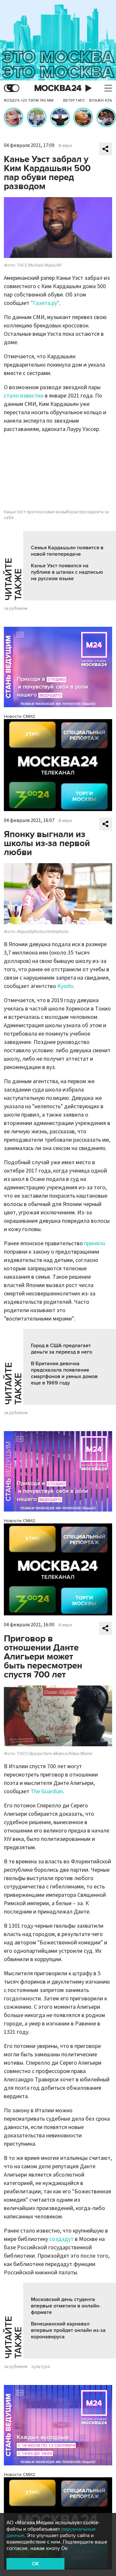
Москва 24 (58, 88)
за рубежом (16, 608)
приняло (95, 1243)
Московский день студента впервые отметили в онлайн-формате (66, 2306)
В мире (65, 146)
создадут (61, 2239)
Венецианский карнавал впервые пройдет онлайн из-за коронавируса (68, 2330)
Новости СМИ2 (19, 716)
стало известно (24, 396)
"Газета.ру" (45, 303)
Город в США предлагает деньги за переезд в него (62, 1349)
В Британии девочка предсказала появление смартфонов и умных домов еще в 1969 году (64, 1373)
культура (41, 2367)
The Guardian (47, 1791)
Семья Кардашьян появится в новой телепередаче (67, 551)
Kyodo (65, 986)
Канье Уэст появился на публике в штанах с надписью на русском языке (67, 572)
